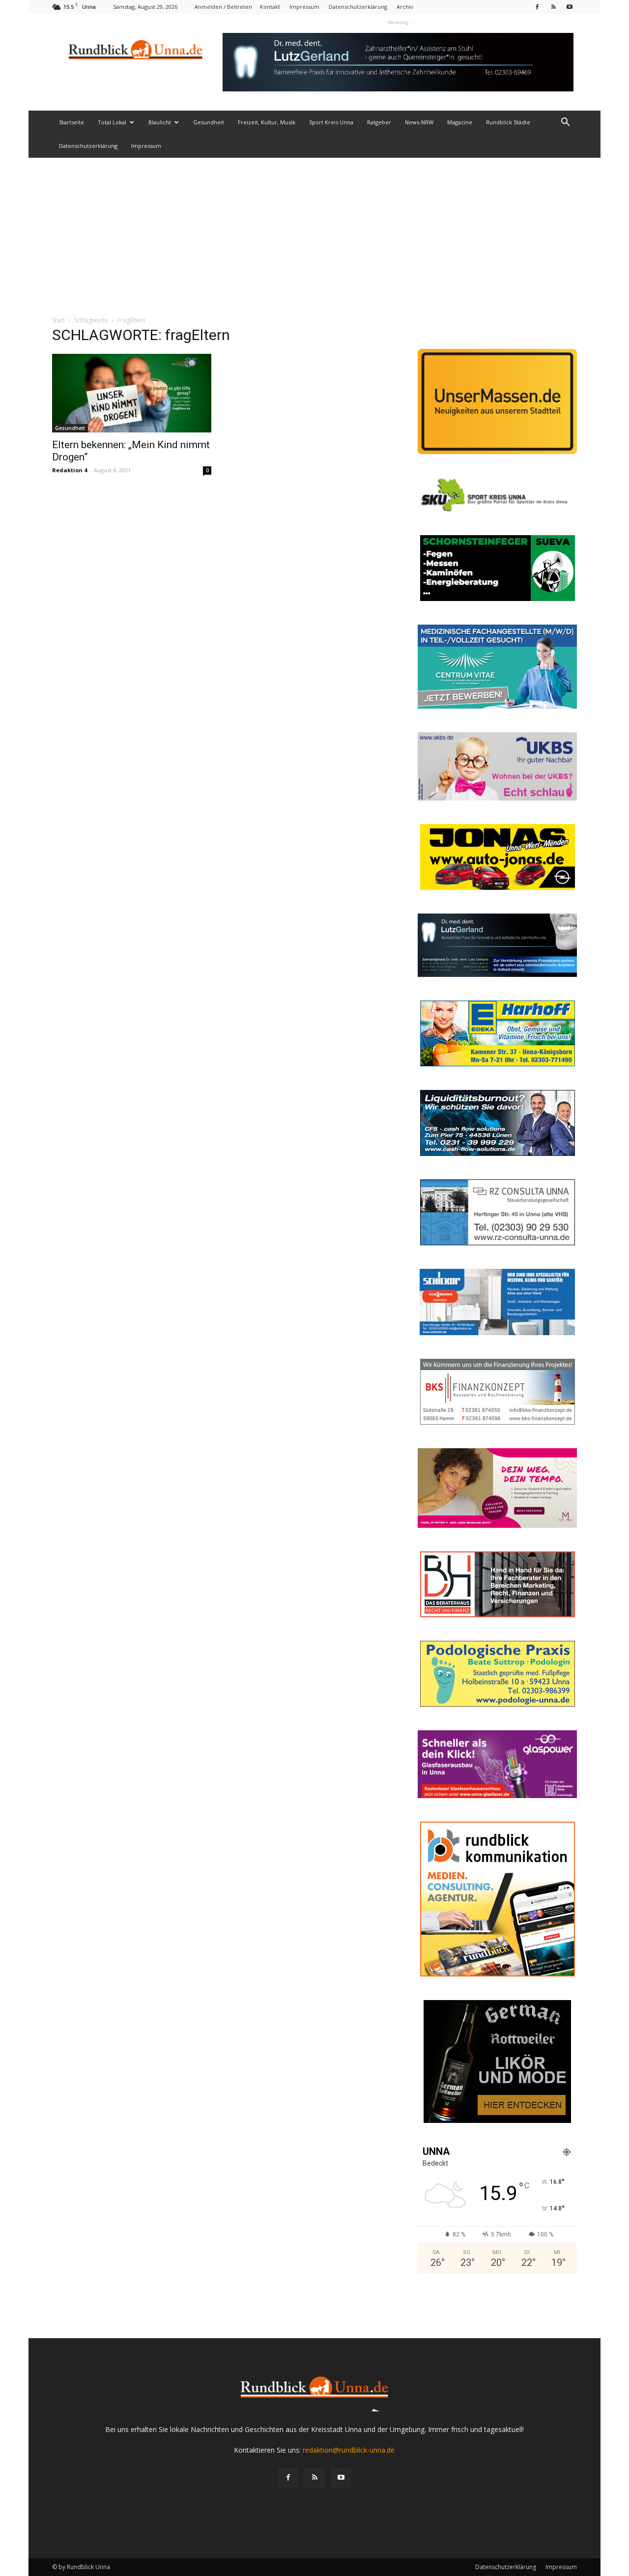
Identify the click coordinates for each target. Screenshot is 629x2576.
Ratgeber (379, 122)
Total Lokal (112, 122)
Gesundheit (209, 122)
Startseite (71, 122)
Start (58, 320)
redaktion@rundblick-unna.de (349, 2450)
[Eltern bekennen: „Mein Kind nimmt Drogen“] (132, 393)
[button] (565, 123)
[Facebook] (537, 7)
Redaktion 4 (70, 470)
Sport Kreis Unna (331, 122)
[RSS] (553, 7)
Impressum (304, 7)
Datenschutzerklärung (358, 7)
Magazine (460, 122)
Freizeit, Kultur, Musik (267, 122)
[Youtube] (570, 7)
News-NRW (419, 122)
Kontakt (270, 7)
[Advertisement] (314, 231)
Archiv (405, 7)
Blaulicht (160, 122)
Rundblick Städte (508, 122)
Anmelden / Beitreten (223, 7)
